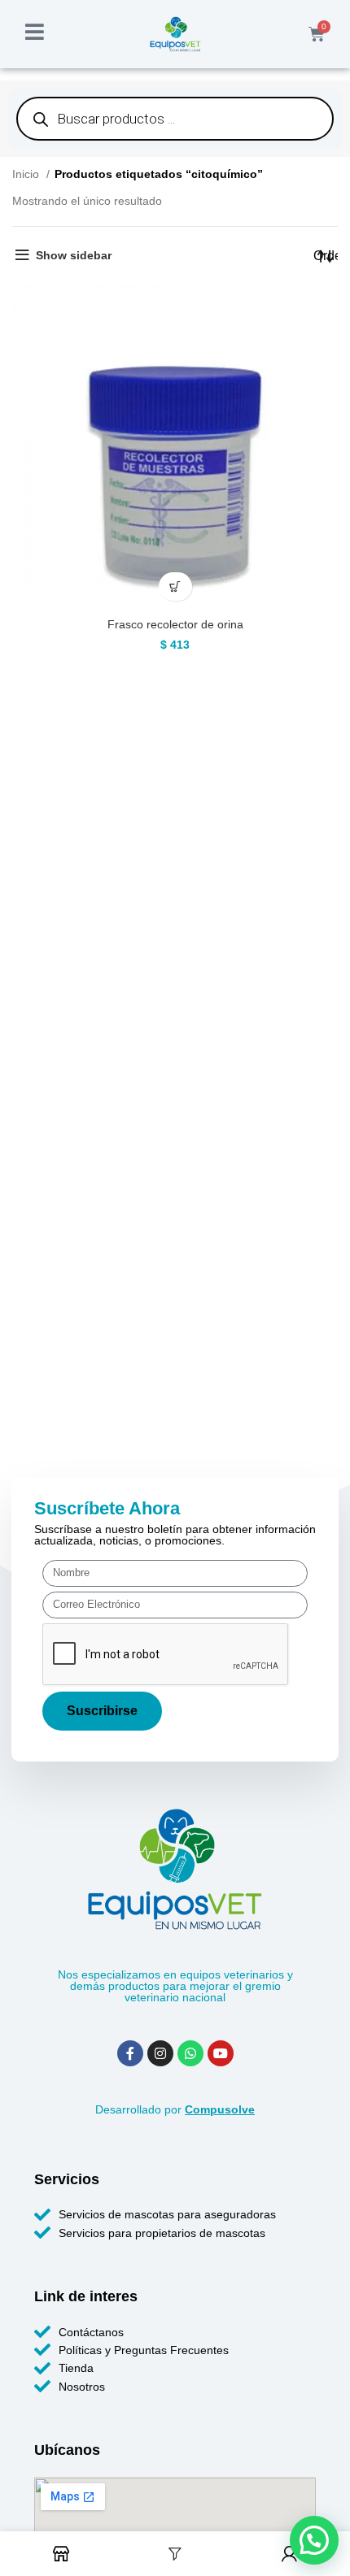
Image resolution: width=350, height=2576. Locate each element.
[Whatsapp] (190, 2053)
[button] (175, 586)
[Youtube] (221, 2053)
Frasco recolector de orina (175, 624)
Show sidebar (74, 255)
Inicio (27, 174)
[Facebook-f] (130, 2053)
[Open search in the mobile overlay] (175, 119)
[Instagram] (160, 2053)
